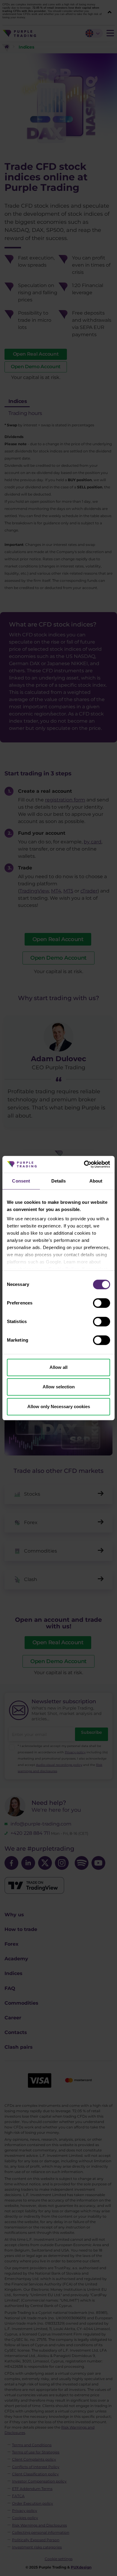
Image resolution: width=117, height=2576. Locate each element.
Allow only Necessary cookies (59, 1406)
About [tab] (96, 1181)
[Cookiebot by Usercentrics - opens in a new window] (84, 1164)
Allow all (58, 1367)
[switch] (102, 1303)
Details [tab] (59, 1181)
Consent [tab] (21, 1181)
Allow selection (59, 1387)
